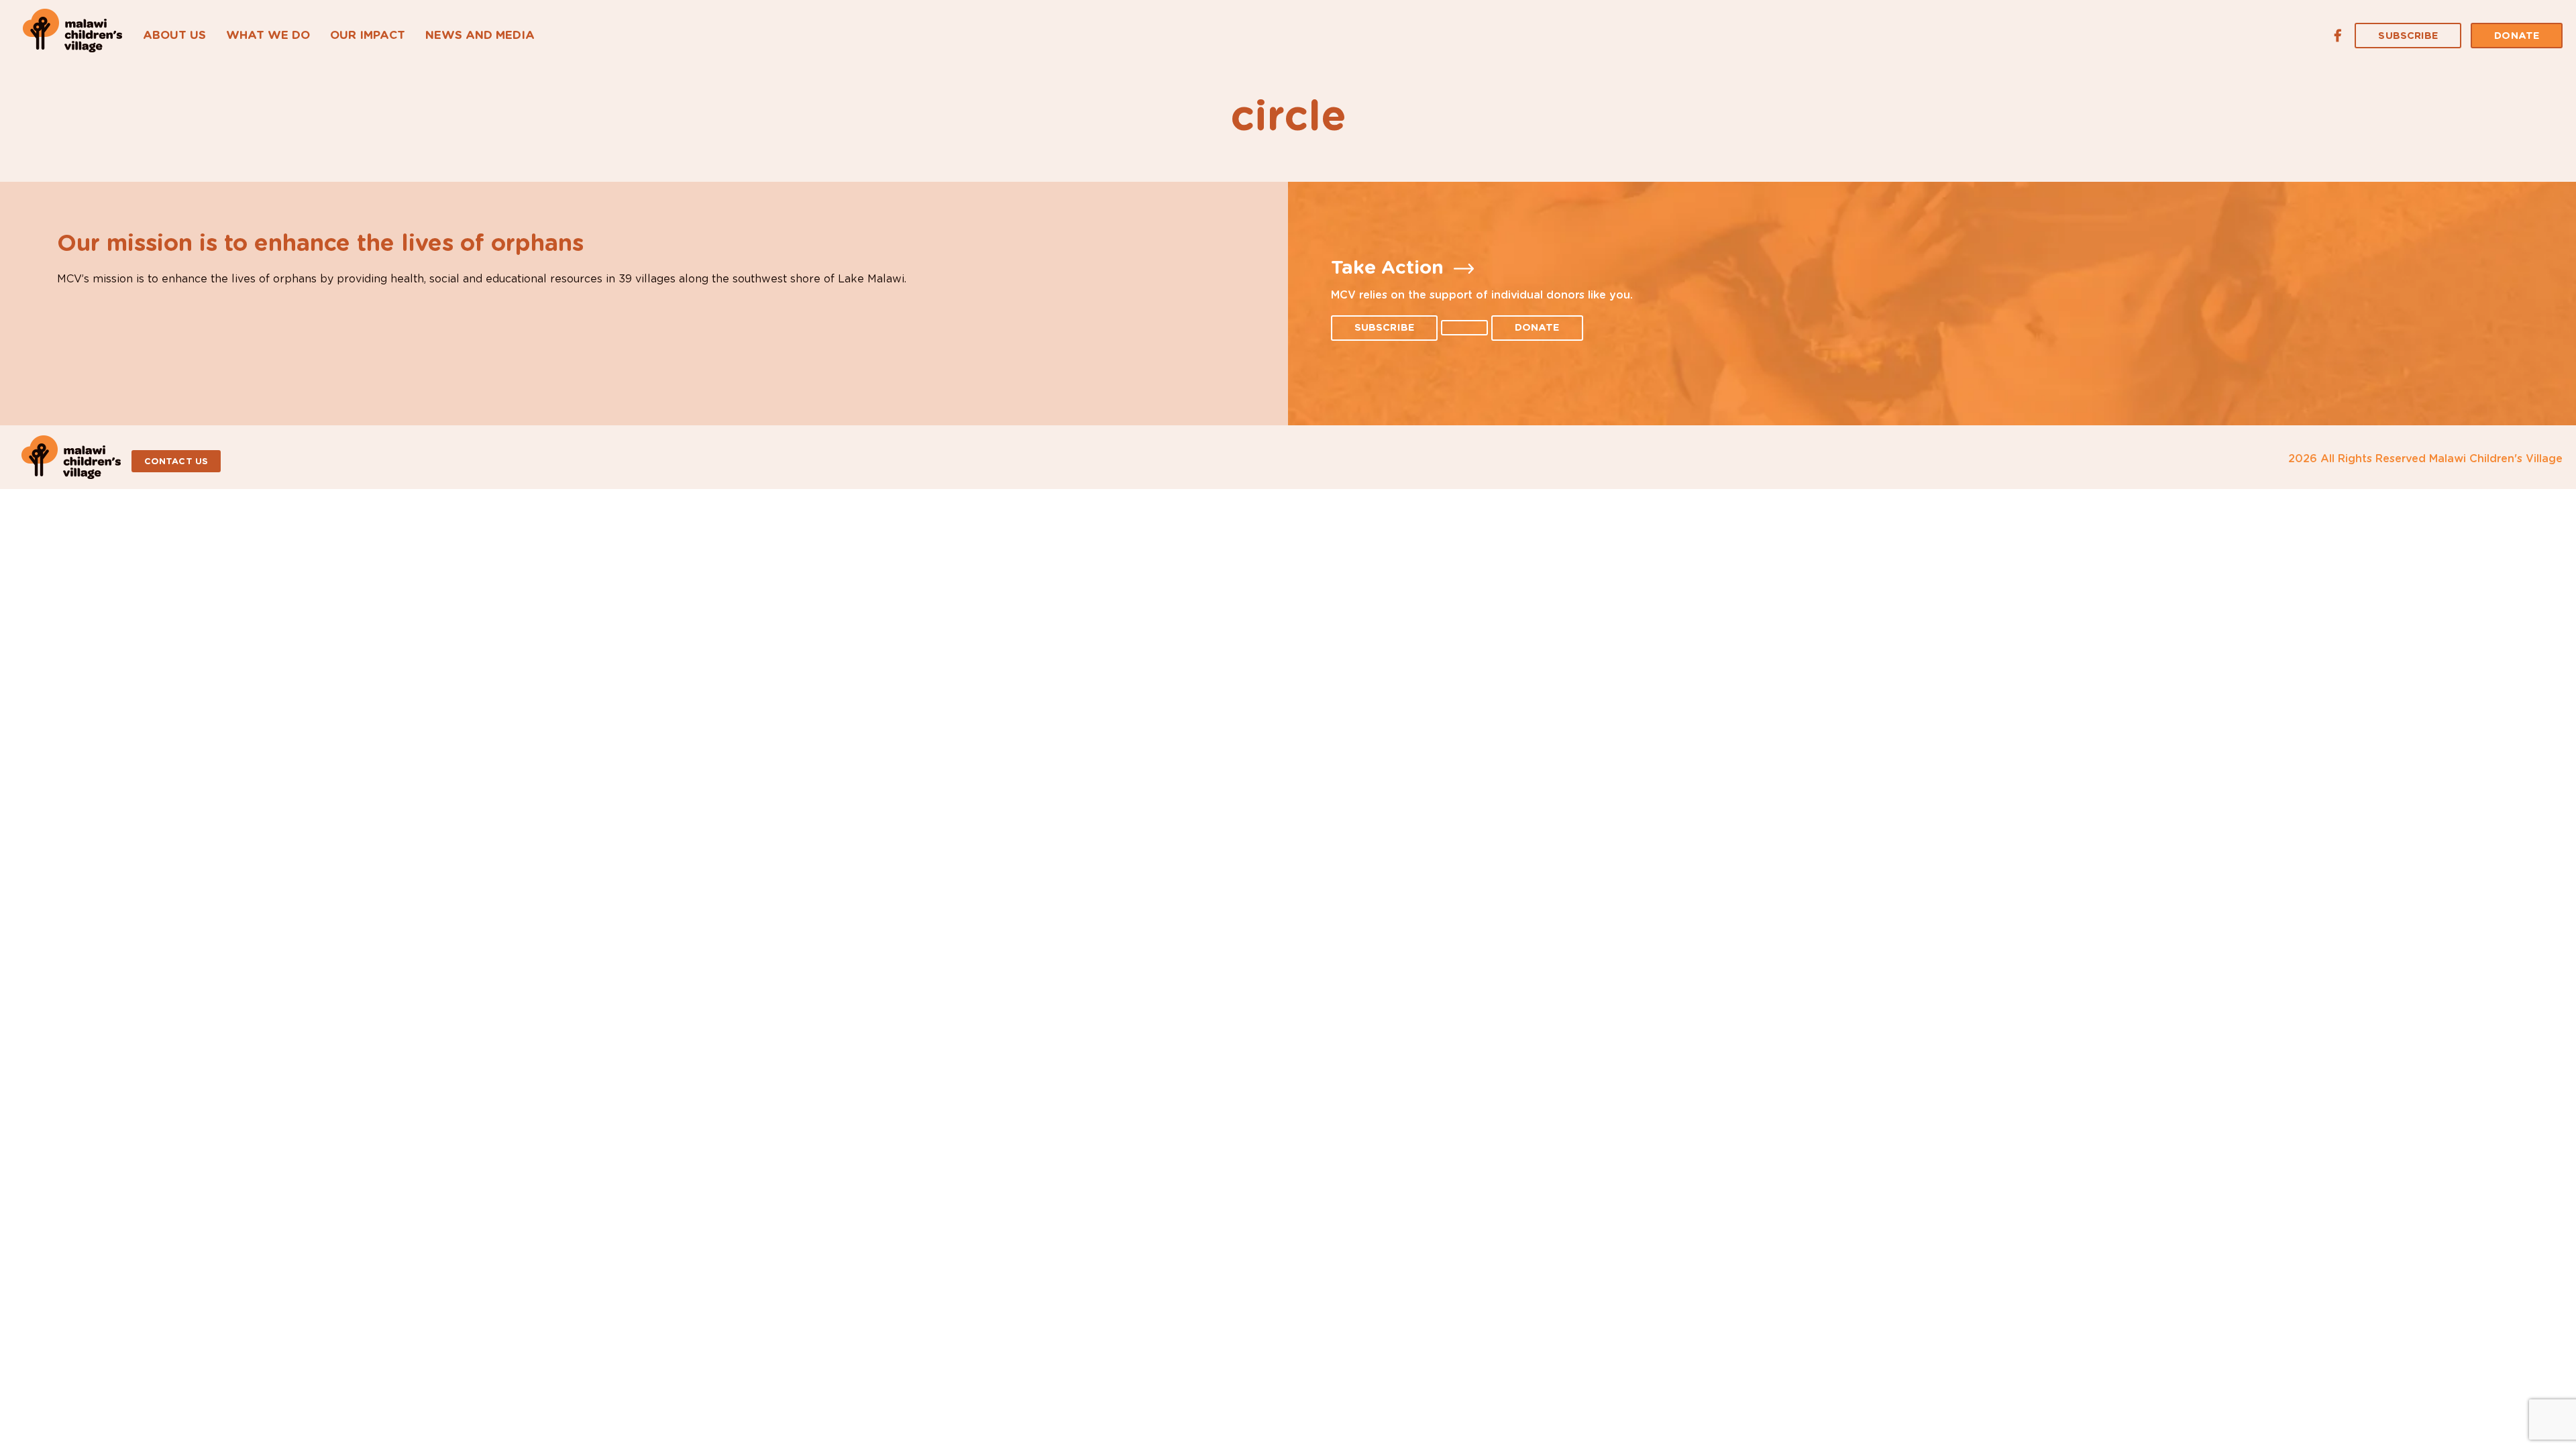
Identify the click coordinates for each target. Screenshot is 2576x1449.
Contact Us (176, 462)
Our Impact (368, 35)
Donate (2517, 36)
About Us (174, 35)
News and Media (480, 35)
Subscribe (2408, 36)
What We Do (268, 35)
